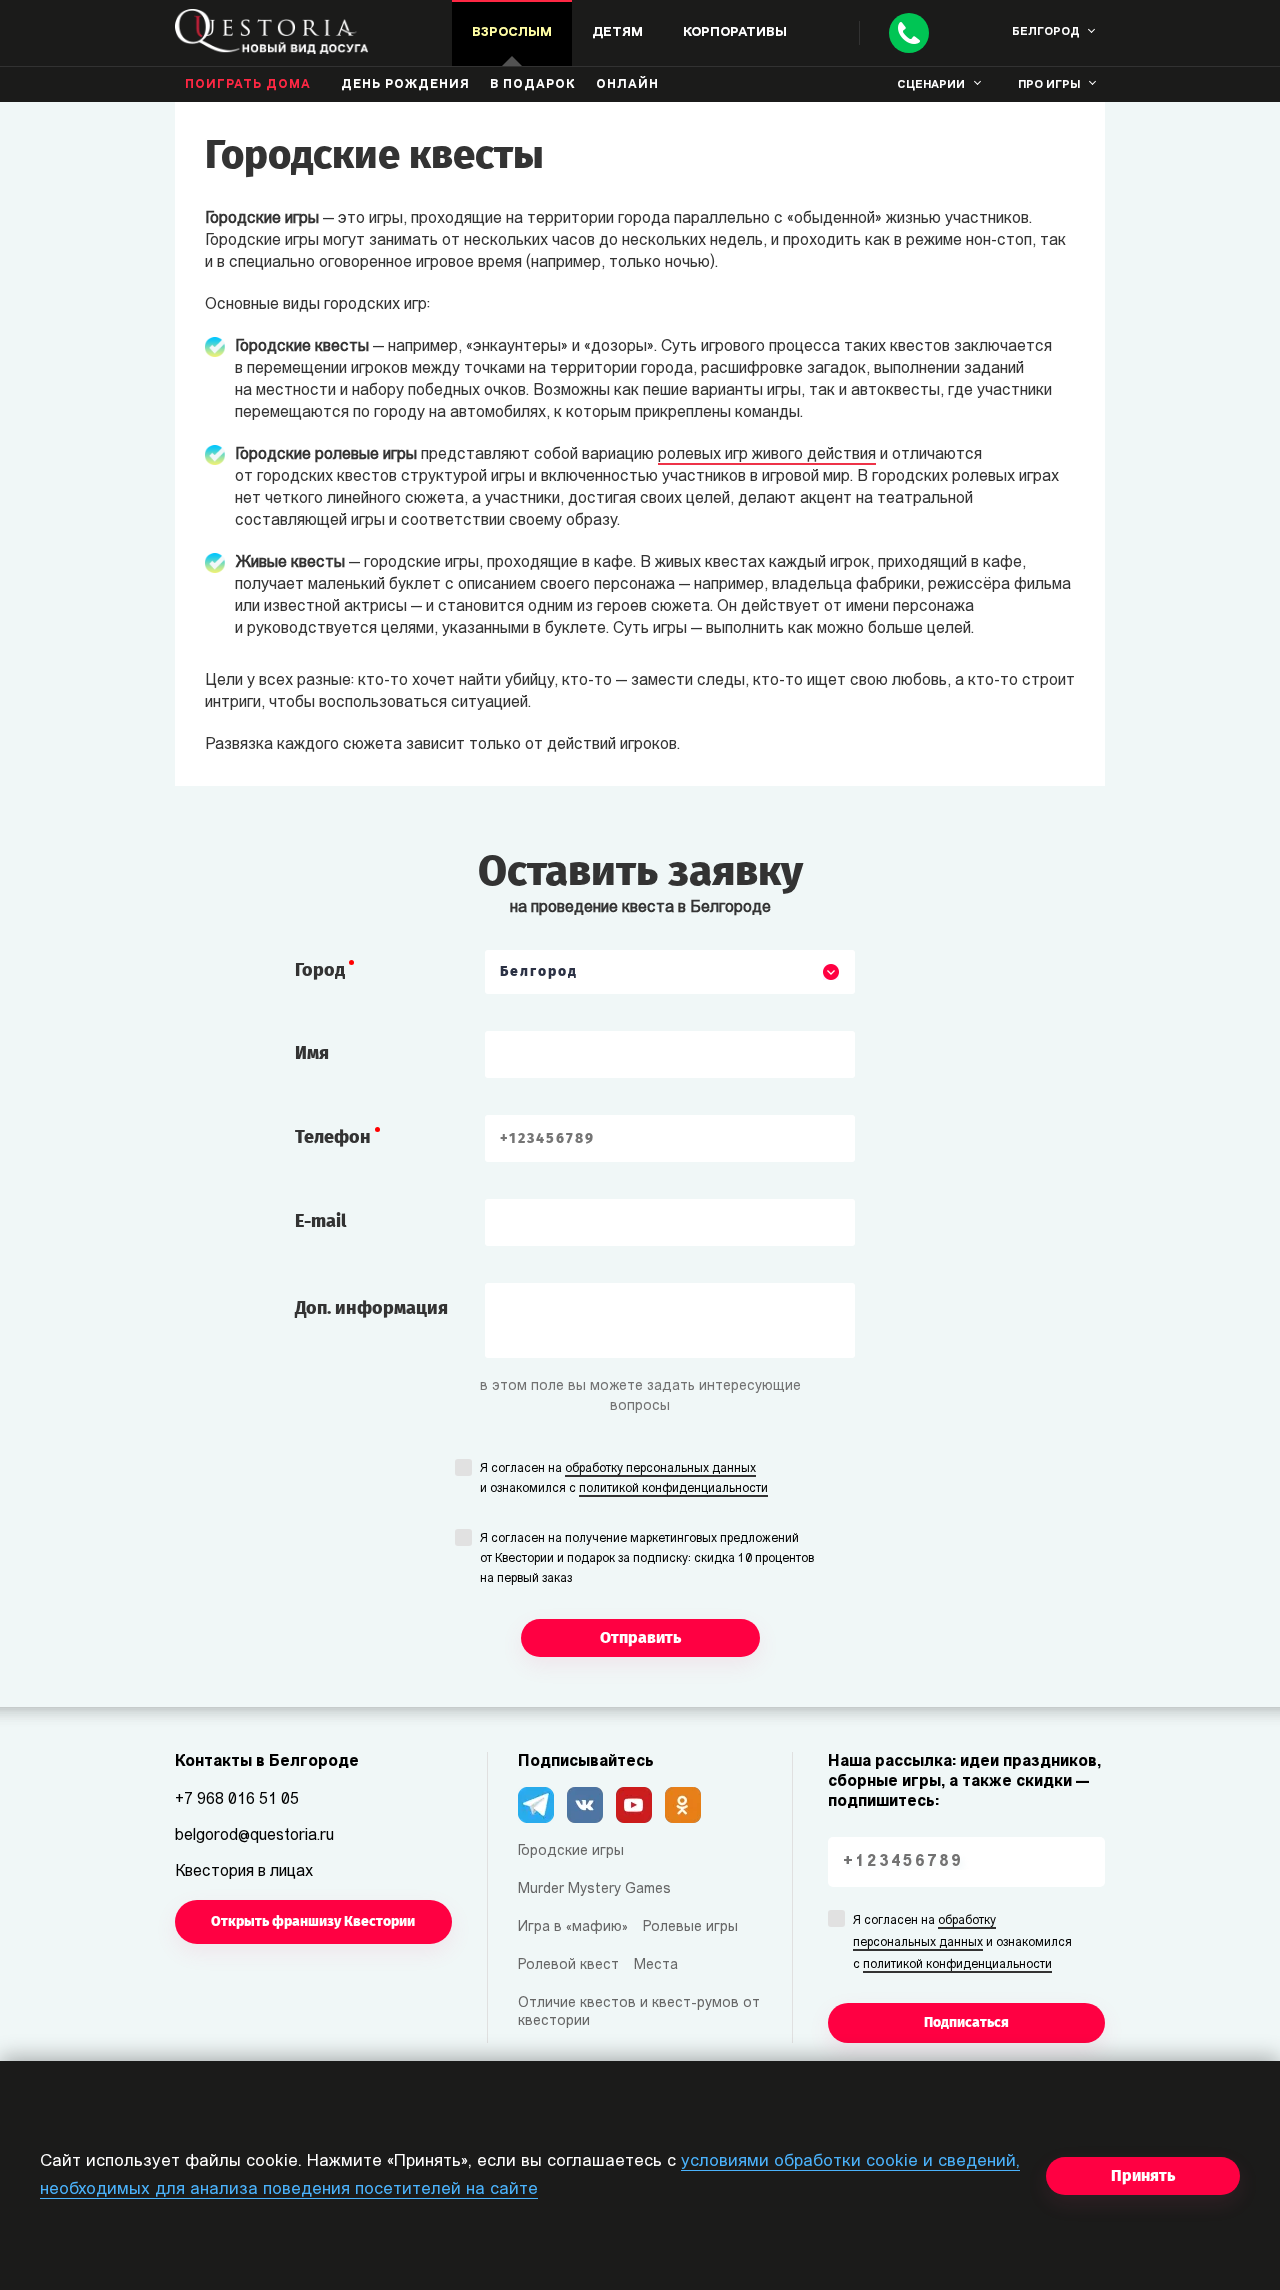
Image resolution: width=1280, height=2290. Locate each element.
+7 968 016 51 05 (237, 1800)
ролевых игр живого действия (767, 455)
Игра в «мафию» (573, 1927)
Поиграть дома (248, 85)
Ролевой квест (568, 1965)
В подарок (533, 85)
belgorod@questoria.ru (254, 1836)
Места (656, 1965)
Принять (1143, 2175)
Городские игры (571, 1851)
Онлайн (627, 85)
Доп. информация (371, 1308)
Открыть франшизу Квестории (313, 1921)
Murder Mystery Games (594, 1889)
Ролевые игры (690, 1927)
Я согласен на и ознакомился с (624, 1479)
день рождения (405, 85)
